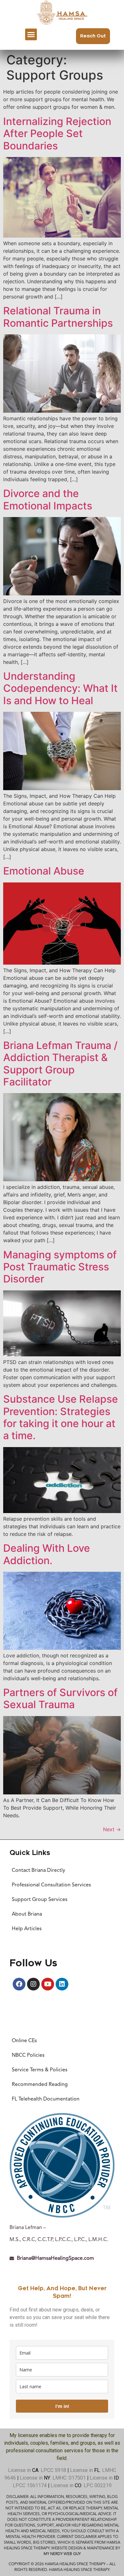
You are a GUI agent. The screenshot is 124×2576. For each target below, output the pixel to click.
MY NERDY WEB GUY (62, 2554)
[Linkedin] (62, 1984)
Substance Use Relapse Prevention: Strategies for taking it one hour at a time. (61, 1417)
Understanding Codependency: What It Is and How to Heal (60, 688)
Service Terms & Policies (40, 2070)
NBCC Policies (28, 2055)
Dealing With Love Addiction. (47, 1554)
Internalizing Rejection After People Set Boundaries (57, 134)
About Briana (27, 1914)
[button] (31, 35)
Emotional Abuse (44, 871)
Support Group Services (40, 1900)
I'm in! (62, 2406)
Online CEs (24, 2041)
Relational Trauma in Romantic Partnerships (58, 317)
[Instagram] (33, 1984)
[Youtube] (48, 1984)
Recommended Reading (40, 2085)
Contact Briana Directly (38, 1871)
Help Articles (27, 1929)
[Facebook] (19, 1984)
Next (112, 1829)
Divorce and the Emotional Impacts (48, 499)
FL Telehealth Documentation (46, 2099)
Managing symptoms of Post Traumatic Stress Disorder (60, 1267)
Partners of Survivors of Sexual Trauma (60, 1698)
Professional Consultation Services (51, 1885)
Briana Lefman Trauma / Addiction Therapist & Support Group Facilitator (60, 1064)
